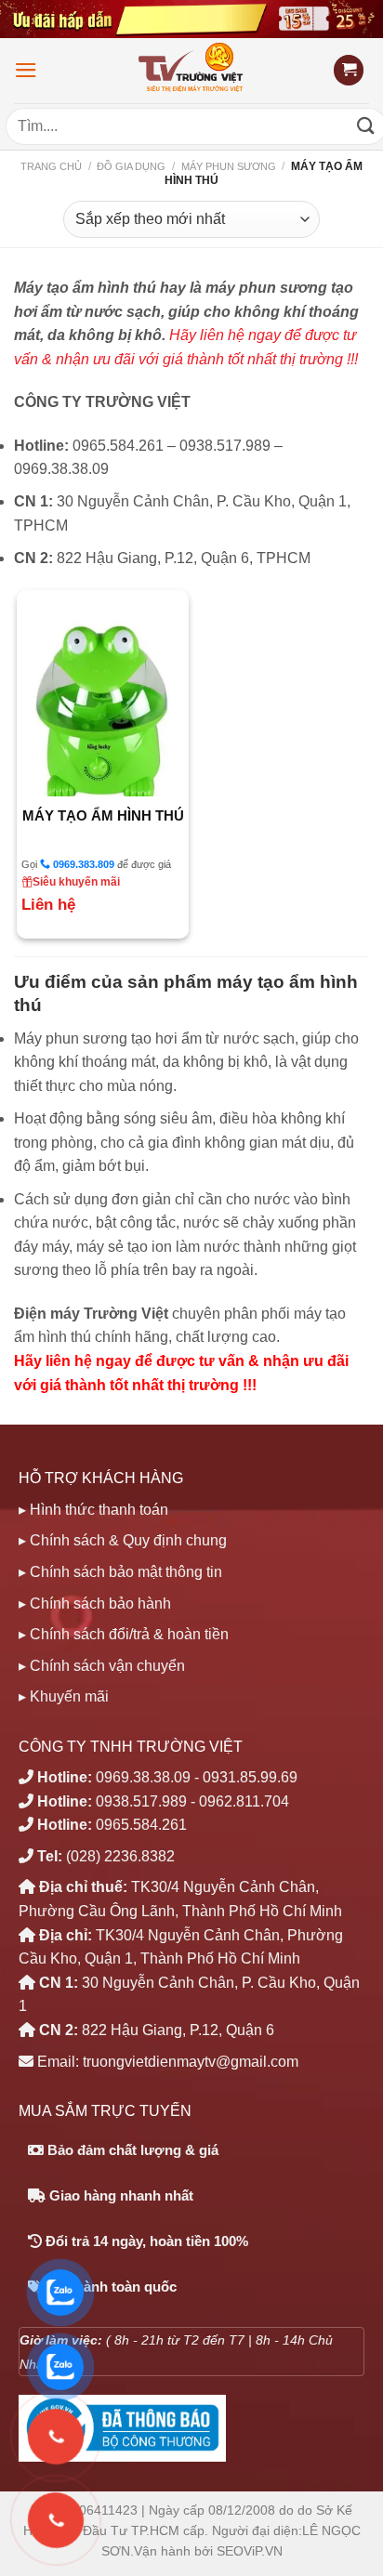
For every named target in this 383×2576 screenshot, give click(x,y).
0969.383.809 (82, 864)
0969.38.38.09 (143, 1777)
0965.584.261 (141, 1825)
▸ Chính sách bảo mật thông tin (120, 1572)
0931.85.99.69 (250, 1777)
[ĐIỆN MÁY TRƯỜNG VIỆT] (192, 70)
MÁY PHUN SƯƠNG (229, 166)
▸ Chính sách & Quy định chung (123, 1540)
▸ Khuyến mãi (64, 1696)
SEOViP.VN (250, 2551)
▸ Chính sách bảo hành (95, 1603)
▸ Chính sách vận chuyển (102, 1666)
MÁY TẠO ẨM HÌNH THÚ (103, 815)
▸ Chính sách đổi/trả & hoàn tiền (124, 1634)
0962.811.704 (244, 1801)
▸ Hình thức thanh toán (93, 1510)
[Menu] (26, 70)
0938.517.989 (141, 1801)
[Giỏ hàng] (349, 70)
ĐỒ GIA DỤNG (131, 166)
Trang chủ (51, 166)
